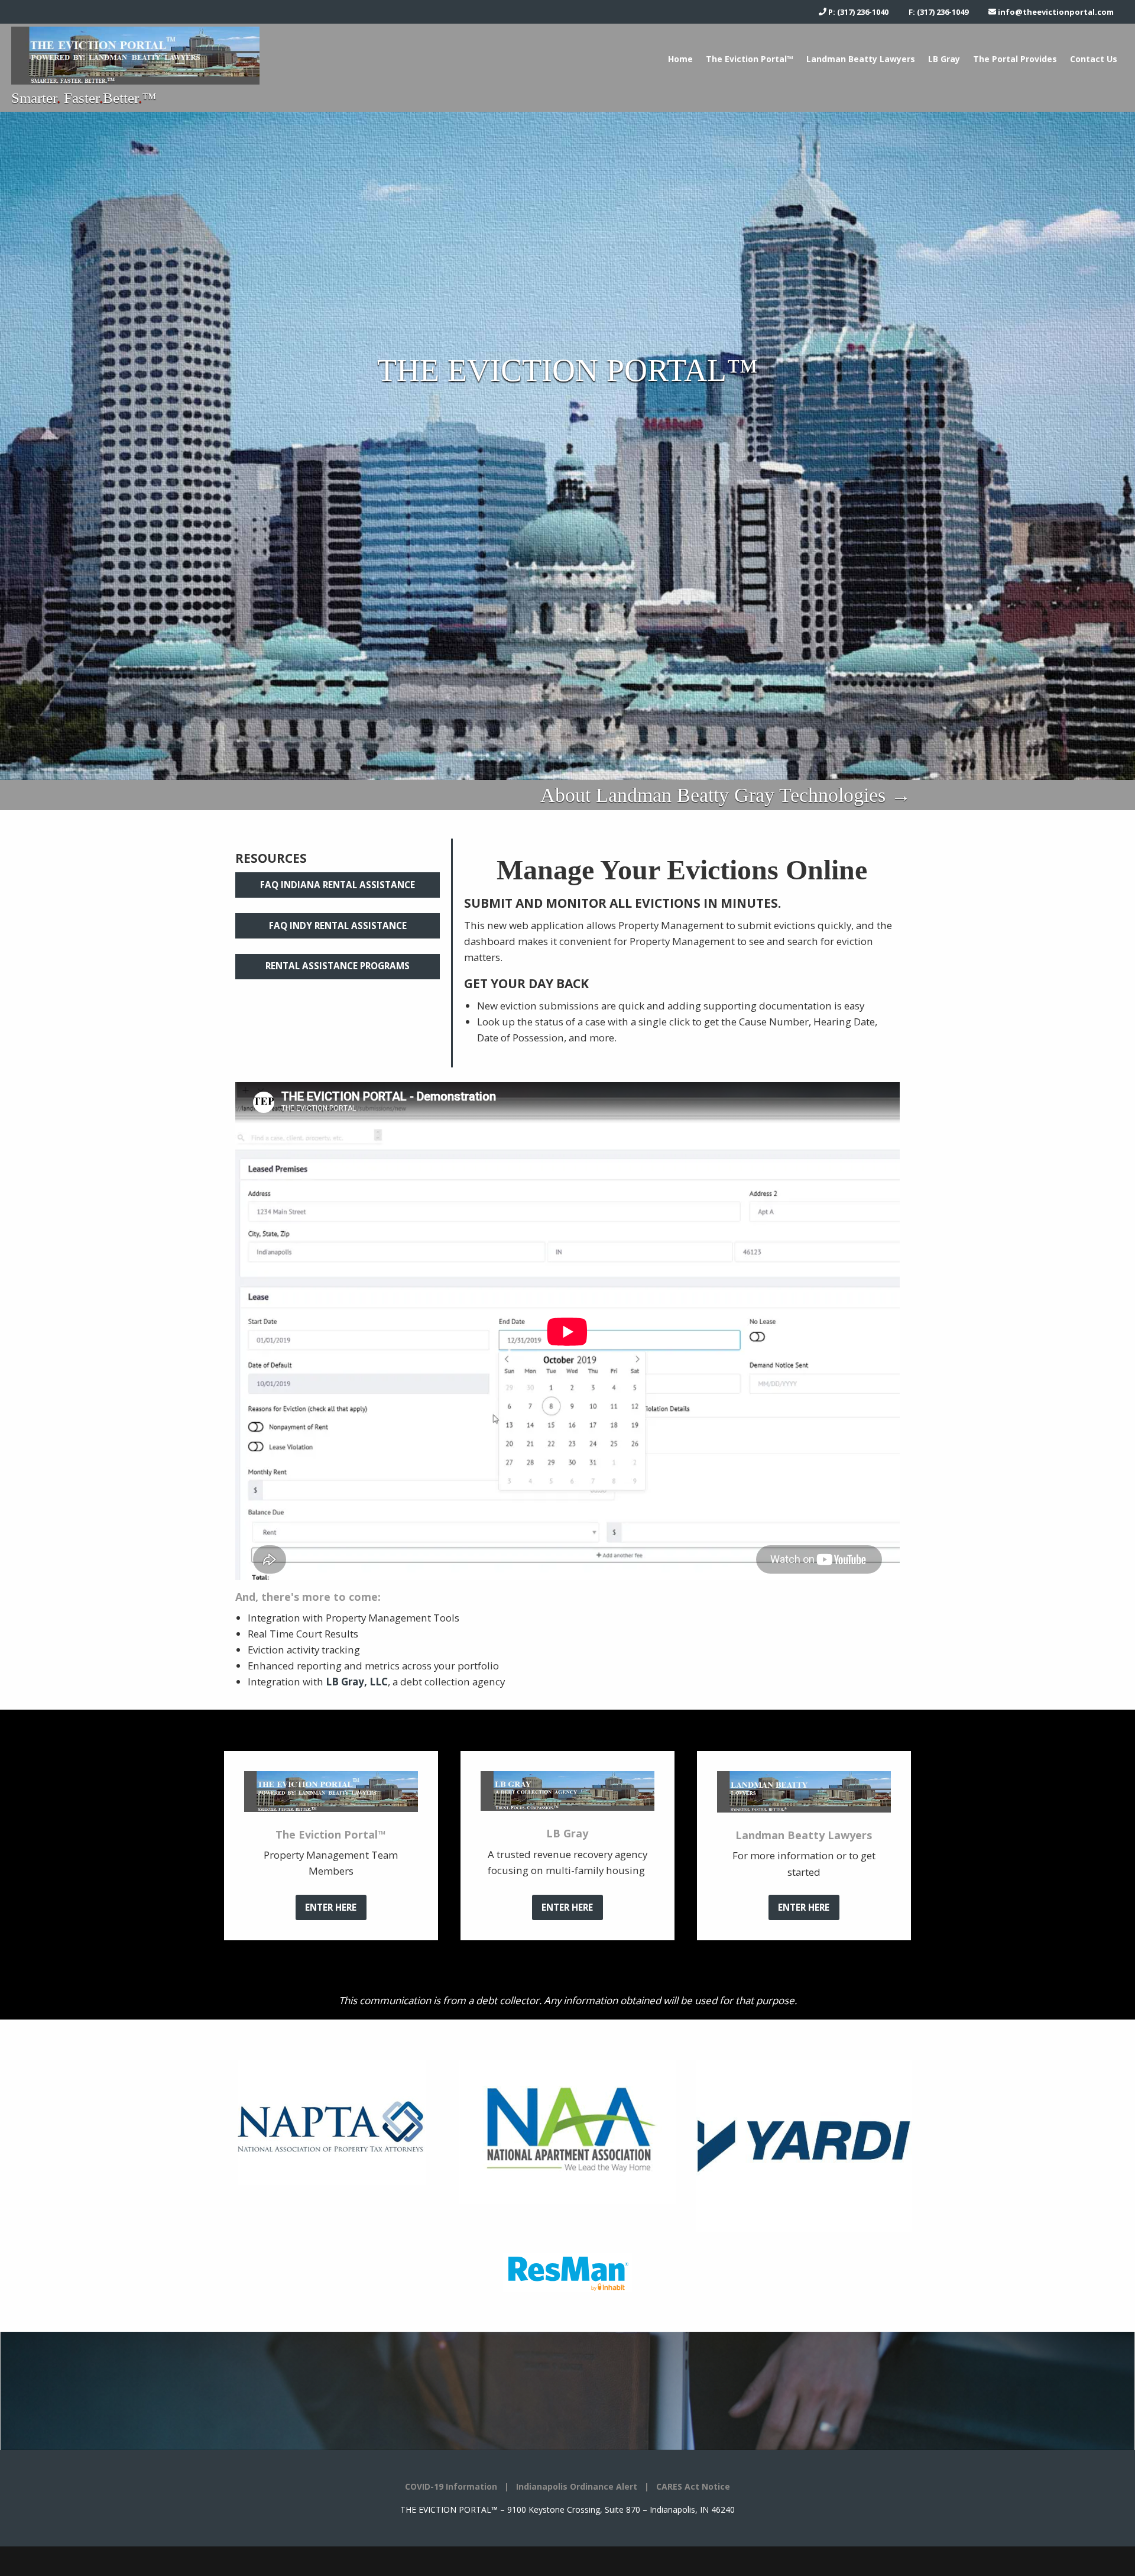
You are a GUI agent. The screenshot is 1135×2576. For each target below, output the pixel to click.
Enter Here (331, 1907)
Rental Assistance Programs (338, 966)
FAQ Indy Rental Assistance (338, 925)
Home (680, 59)
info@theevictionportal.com (1055, 12)
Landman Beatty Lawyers (861, 59)
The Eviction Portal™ (750, 59)
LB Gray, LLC (357, 1682)
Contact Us (1094, 59)
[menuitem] (680, 59)
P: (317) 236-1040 (857, 12)
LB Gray (944, 59)
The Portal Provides (1015, 59)
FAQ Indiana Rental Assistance (338, 885)
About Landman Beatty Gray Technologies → (726, 795)
